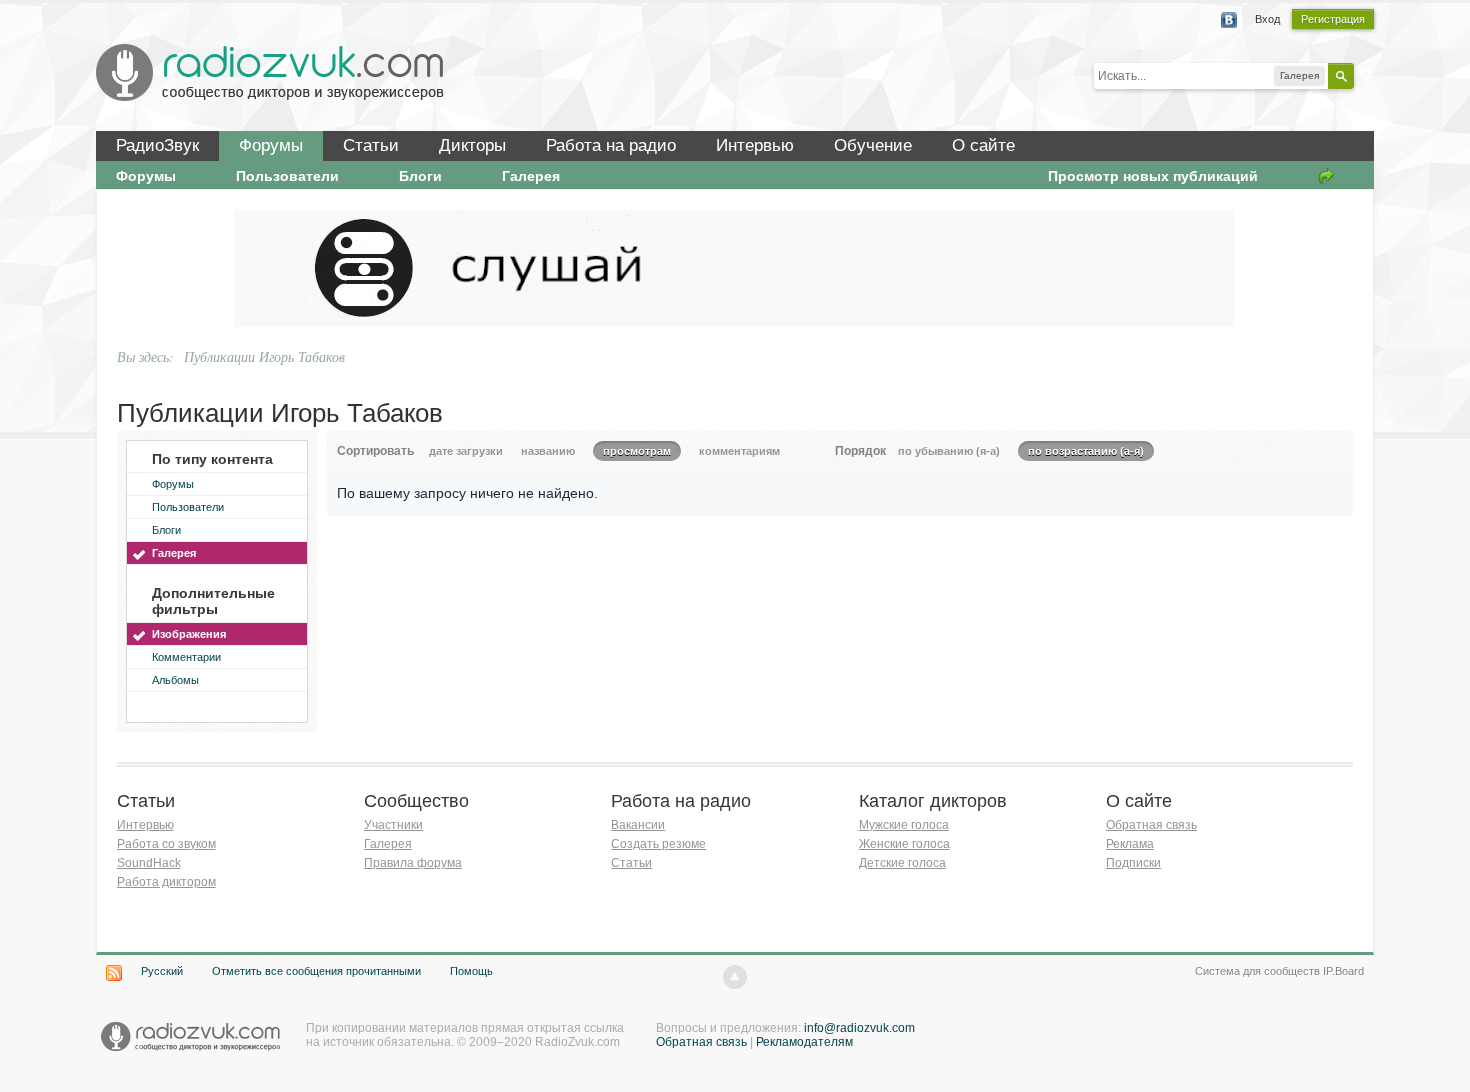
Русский (162, 971)
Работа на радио (611, 145)
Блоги (420, 176)
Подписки (1133, 863)
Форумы (271, 145)
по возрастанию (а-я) (1086, 451)
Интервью (755, 145)
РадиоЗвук (157, 145)
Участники (393, 825)
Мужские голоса (904, 825)
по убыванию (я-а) (949, 451)
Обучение (873, 145)
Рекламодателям (804, 1042)
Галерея (531, 176)
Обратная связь (1151, 825)
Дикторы (472, 145)
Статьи (371, 145)
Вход (1267, 19)
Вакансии (638, 825)
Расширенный (1366, 75)
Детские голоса (902, 863)
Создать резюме (658, 844)
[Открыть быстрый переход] (1326, 176)
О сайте (983, 145)
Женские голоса (904, 844)
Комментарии (186, 657)
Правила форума (413, 863)
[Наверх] (735, 977)
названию (548, 451)
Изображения (189, 634)
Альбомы (175, 680)
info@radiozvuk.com (859, 1028)
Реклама (1130, 844)
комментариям (739, 451)
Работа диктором (166, 882)
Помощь (471, 971)
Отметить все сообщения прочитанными (316, 971)
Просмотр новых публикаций (1153, 176)
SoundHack (149, 863)
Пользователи (287, 176)
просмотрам (637, 451)
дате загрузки (466, 451)
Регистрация (1333, 19)
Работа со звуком (166, 844)
